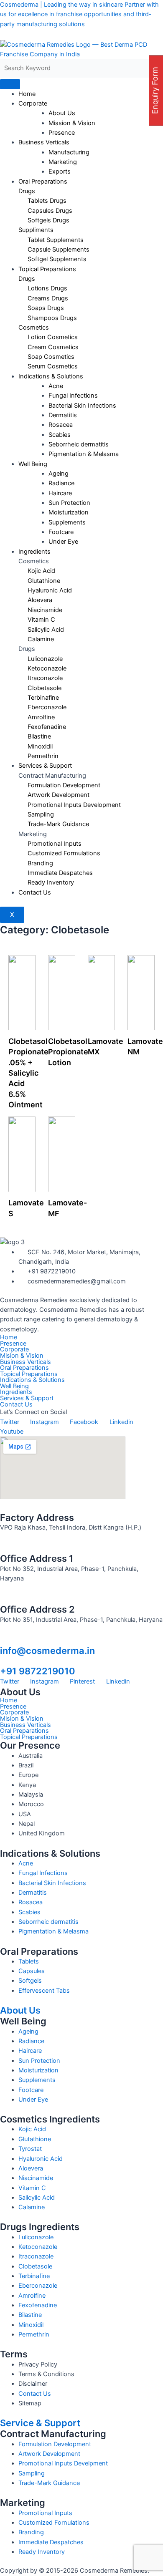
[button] (81, 1392)
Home (27, 94)
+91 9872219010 (38, 1671)
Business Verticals (44, 142)
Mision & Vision (22, 1356)
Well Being (33, 464)
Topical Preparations (47, 269)
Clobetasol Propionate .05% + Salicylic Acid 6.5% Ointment (28, 1073)
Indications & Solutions (32, 1380)
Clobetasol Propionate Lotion (68, 1052)
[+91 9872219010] (4, 1661)
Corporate (33, 103)
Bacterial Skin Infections (82, 406)
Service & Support (40, 2423)
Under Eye (63, 542)
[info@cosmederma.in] (4, 1640)
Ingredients (34, 552)
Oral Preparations (43, 181)
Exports (60, 171)
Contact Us (35, 892)
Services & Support (45, 766)
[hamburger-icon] (10, 84)
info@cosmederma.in (47, 1651)
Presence (62, 133)
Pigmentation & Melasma (84, 454)
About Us (20, 2010)
